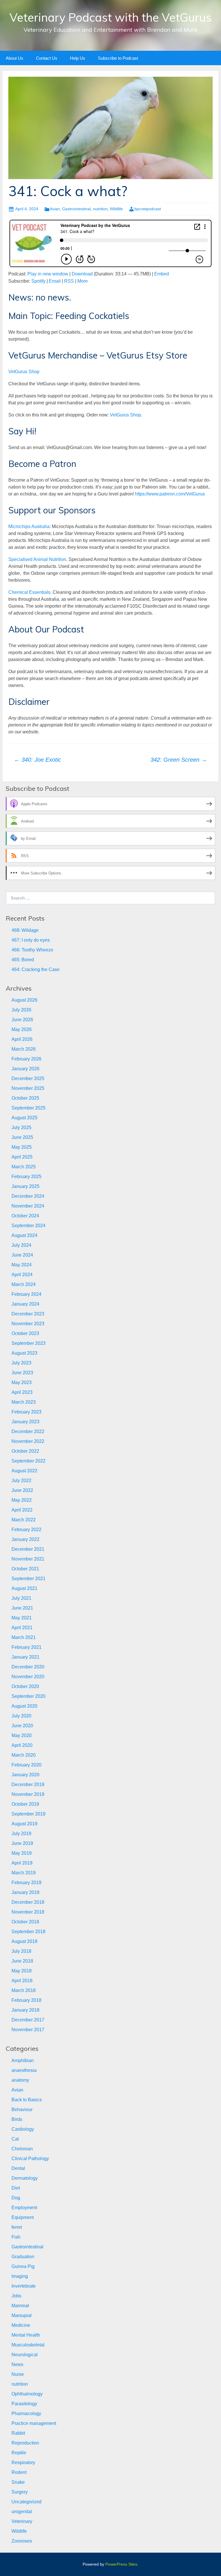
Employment (24, 2208)
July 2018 (21, 1951)
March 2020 (24, 1755)
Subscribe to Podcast (118, 58)
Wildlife (116, 209)
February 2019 (26, 1883)
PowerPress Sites (121, 2564)
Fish (16, 2237)
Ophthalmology (27, 2394)
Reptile (19, 2453)
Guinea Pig (23, 2266)
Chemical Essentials (29, 592)
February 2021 (26, 1647)
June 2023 (22, 1373)
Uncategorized (26, 2502)
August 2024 (24, 1235)
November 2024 (28, 1206)
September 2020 (28, 1696)
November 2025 (28, 1088)
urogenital (22, 2512)
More (83, 281)
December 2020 (28, 1667)
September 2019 (28, 1814)
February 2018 (26, 2000)
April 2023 (22, 1392)
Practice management (34, 2423)
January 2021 (25, 1657)
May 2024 (22, 1265)
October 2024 (25, 1216)
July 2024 (21, 1245)
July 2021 (21, 1598)
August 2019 (24, 1824)
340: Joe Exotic (38, 760)
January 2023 (25, 1422)
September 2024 (28, 1226)
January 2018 (25, 2010)
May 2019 (22, 1853)
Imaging (20, 2276)
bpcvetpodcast (148, 209)
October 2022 (25, 1451)
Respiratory (23, 2463)
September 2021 (28, 1579)
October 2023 (25, 1333)
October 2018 (25, 1922)
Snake (18, 2482)
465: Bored (23, 960)
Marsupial (22, 2315)
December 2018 (28, 1902)
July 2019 (21, 1834)
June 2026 (22, 1020)
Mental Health (26, 2335)
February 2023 (26, 1412)
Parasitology (24, 2404)
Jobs (16, 2296)
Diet (16, 2188)
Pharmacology (26, 2413)
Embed (162, 274)
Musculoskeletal (28, 2345)
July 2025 (21, 1128)
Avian (55, 209)
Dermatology (25, 2178)
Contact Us (47, 58)
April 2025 (22, 1157)
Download (82, 274)
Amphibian (23, 2060)
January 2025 (25, 1186)
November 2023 (28, 1324)
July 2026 (21, 1010)
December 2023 (28, 1314)
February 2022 (26, 1530)
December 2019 (28, 1784)
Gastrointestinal (76, 209)
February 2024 (26, 1294)
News (17, 2364)
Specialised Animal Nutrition (37, 559)
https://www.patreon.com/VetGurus (170, 494)
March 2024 (24, 1284)
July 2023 (21, 1363)
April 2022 (22, 1510)
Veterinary (22, 2521)
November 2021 (28, 1559)
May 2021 (22, 1618)
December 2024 (28, 1196)
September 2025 (28, 1108)
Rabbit (18, 2433)
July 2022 (21, 1481)
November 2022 (28, 1441)
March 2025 (24, 1167)
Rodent (19, 2472)
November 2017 (28, 2030)
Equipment (23, 2217)
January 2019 (25, 1892)
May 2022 (22, 1500)
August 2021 (24, 1588)
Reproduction (25, 2443)
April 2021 (22, 1628)
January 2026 (25, 1069)
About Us (15, 58)
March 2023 (24, 1402)
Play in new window (48, 274)
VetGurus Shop (24, 372)
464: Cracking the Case (36, 969)
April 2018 (22, 1981)
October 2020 (25, 1686)
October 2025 (25, 1098)
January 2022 (25, 1539)
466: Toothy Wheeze (32, 950)
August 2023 (24, 1353)
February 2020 (26, 1765)
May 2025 (22, 1147)
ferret (17, 2227)
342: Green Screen (179, 760)
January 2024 (25, 1304)
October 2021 (25, 1569)
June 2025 (22, 1137)
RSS (69, 281)
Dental (18, 2168)
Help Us (78, 58)
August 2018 (24, 1941)
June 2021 (22, 1608)
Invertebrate (24, 2286)
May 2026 (22, 1029)
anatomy (20, 2080)
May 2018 (22, 1971)
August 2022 (24, 1471)
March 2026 (24, 1049)
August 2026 (24, 1000)
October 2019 (25, 1804)
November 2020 (28, 1677)
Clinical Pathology (30, 2159)
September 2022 (28, 1461)
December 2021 (28, 1549)
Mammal (20, 2306)
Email (55, 281)
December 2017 (28, 2020)
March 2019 (24, 1873)
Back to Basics (27, 2100)
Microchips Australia (29, 526)
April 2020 (22, 1745)
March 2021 (24, 1637)
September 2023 (28, 1343)
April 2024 (22, 1275)
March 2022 (24, 1520)
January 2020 (25, 1775)
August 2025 (24, 1118)
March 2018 (24, 1990)
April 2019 (22, 1863)
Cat (15, 2139)
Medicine (21, 2325)
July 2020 (21, 1716)
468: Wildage (25, 930)
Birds (17, 2119)
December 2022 (28, 1431)
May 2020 (22, 1735)
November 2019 (28, 1794)
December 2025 (28, 1078)
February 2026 (26, 1059)
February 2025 (26, 1177)
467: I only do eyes (31, 940)
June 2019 (22, 1843)
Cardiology (23, 2129)
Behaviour (22, 2110)
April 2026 (22, 1039)
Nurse (18, 2374)
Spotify (38, 281)
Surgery (20, 2492)
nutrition (100, 209)
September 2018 (28, 1932)
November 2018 (28, 1912)
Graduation (23, 2257)
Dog (16, 2198)
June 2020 (22, 1726)
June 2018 (22, 1961)
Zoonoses (22, 2541)
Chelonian (22, 2149)
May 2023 (22, 1382)
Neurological (25, 2355)
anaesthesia (24, 2070)
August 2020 (24, 1706)
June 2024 (22, 1255)
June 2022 (22, 1490)
